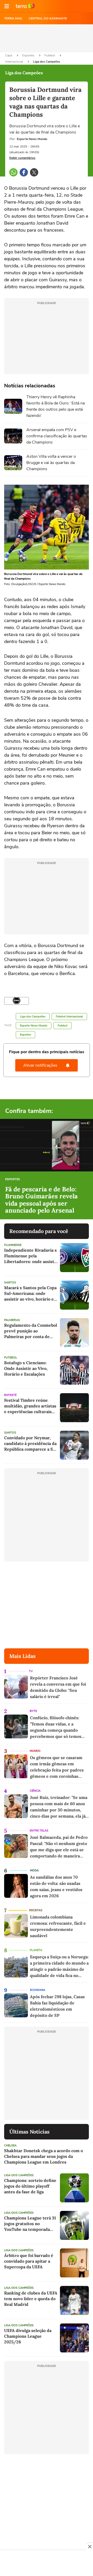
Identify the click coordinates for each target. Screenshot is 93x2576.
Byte (33, 1711)
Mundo (35, 1751)
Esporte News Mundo (34, 1026)
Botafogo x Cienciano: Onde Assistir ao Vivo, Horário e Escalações (26, 1368)
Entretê (10, 1395)
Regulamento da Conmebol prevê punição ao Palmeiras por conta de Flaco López (31, 1331)
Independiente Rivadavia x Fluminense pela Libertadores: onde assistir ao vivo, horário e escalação (31, 1256)
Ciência (35, 1791)
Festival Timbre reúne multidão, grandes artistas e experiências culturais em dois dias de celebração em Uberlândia (30, 1406)
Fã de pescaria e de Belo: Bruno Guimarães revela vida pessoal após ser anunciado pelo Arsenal (41, 1200)
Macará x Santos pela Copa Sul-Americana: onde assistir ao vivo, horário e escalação (30, 1293)
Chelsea (10, 2146)
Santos (10, 1283)
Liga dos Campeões (47, 62)
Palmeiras (12, 1320)
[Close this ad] (89, 2547)
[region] (47, 2564)
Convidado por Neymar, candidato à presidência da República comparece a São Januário (31, 1444)
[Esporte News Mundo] (17, 1001)
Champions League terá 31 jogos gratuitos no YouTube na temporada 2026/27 (30, 2224)
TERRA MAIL (13, 18)
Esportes (29, 55)
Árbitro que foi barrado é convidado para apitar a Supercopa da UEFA (29, 2261)
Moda (34, 1870)
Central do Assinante (48, 18)
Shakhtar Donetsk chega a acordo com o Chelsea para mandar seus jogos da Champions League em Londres (44, 2156)
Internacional (14, 62)
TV (31, 1671)
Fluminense (13, 1245)
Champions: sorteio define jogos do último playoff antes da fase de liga (30, 2186)
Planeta (36, 1950)
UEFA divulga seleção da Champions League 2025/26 (28, 2336)
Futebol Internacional (69, 1017)
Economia (38, 1990)
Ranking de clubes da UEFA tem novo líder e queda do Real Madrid (31, 2299)
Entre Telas (39, 1831)
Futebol (50, 55)
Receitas (36, 1910)
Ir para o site (25, 6)
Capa (9, 55)
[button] (7, 6)
